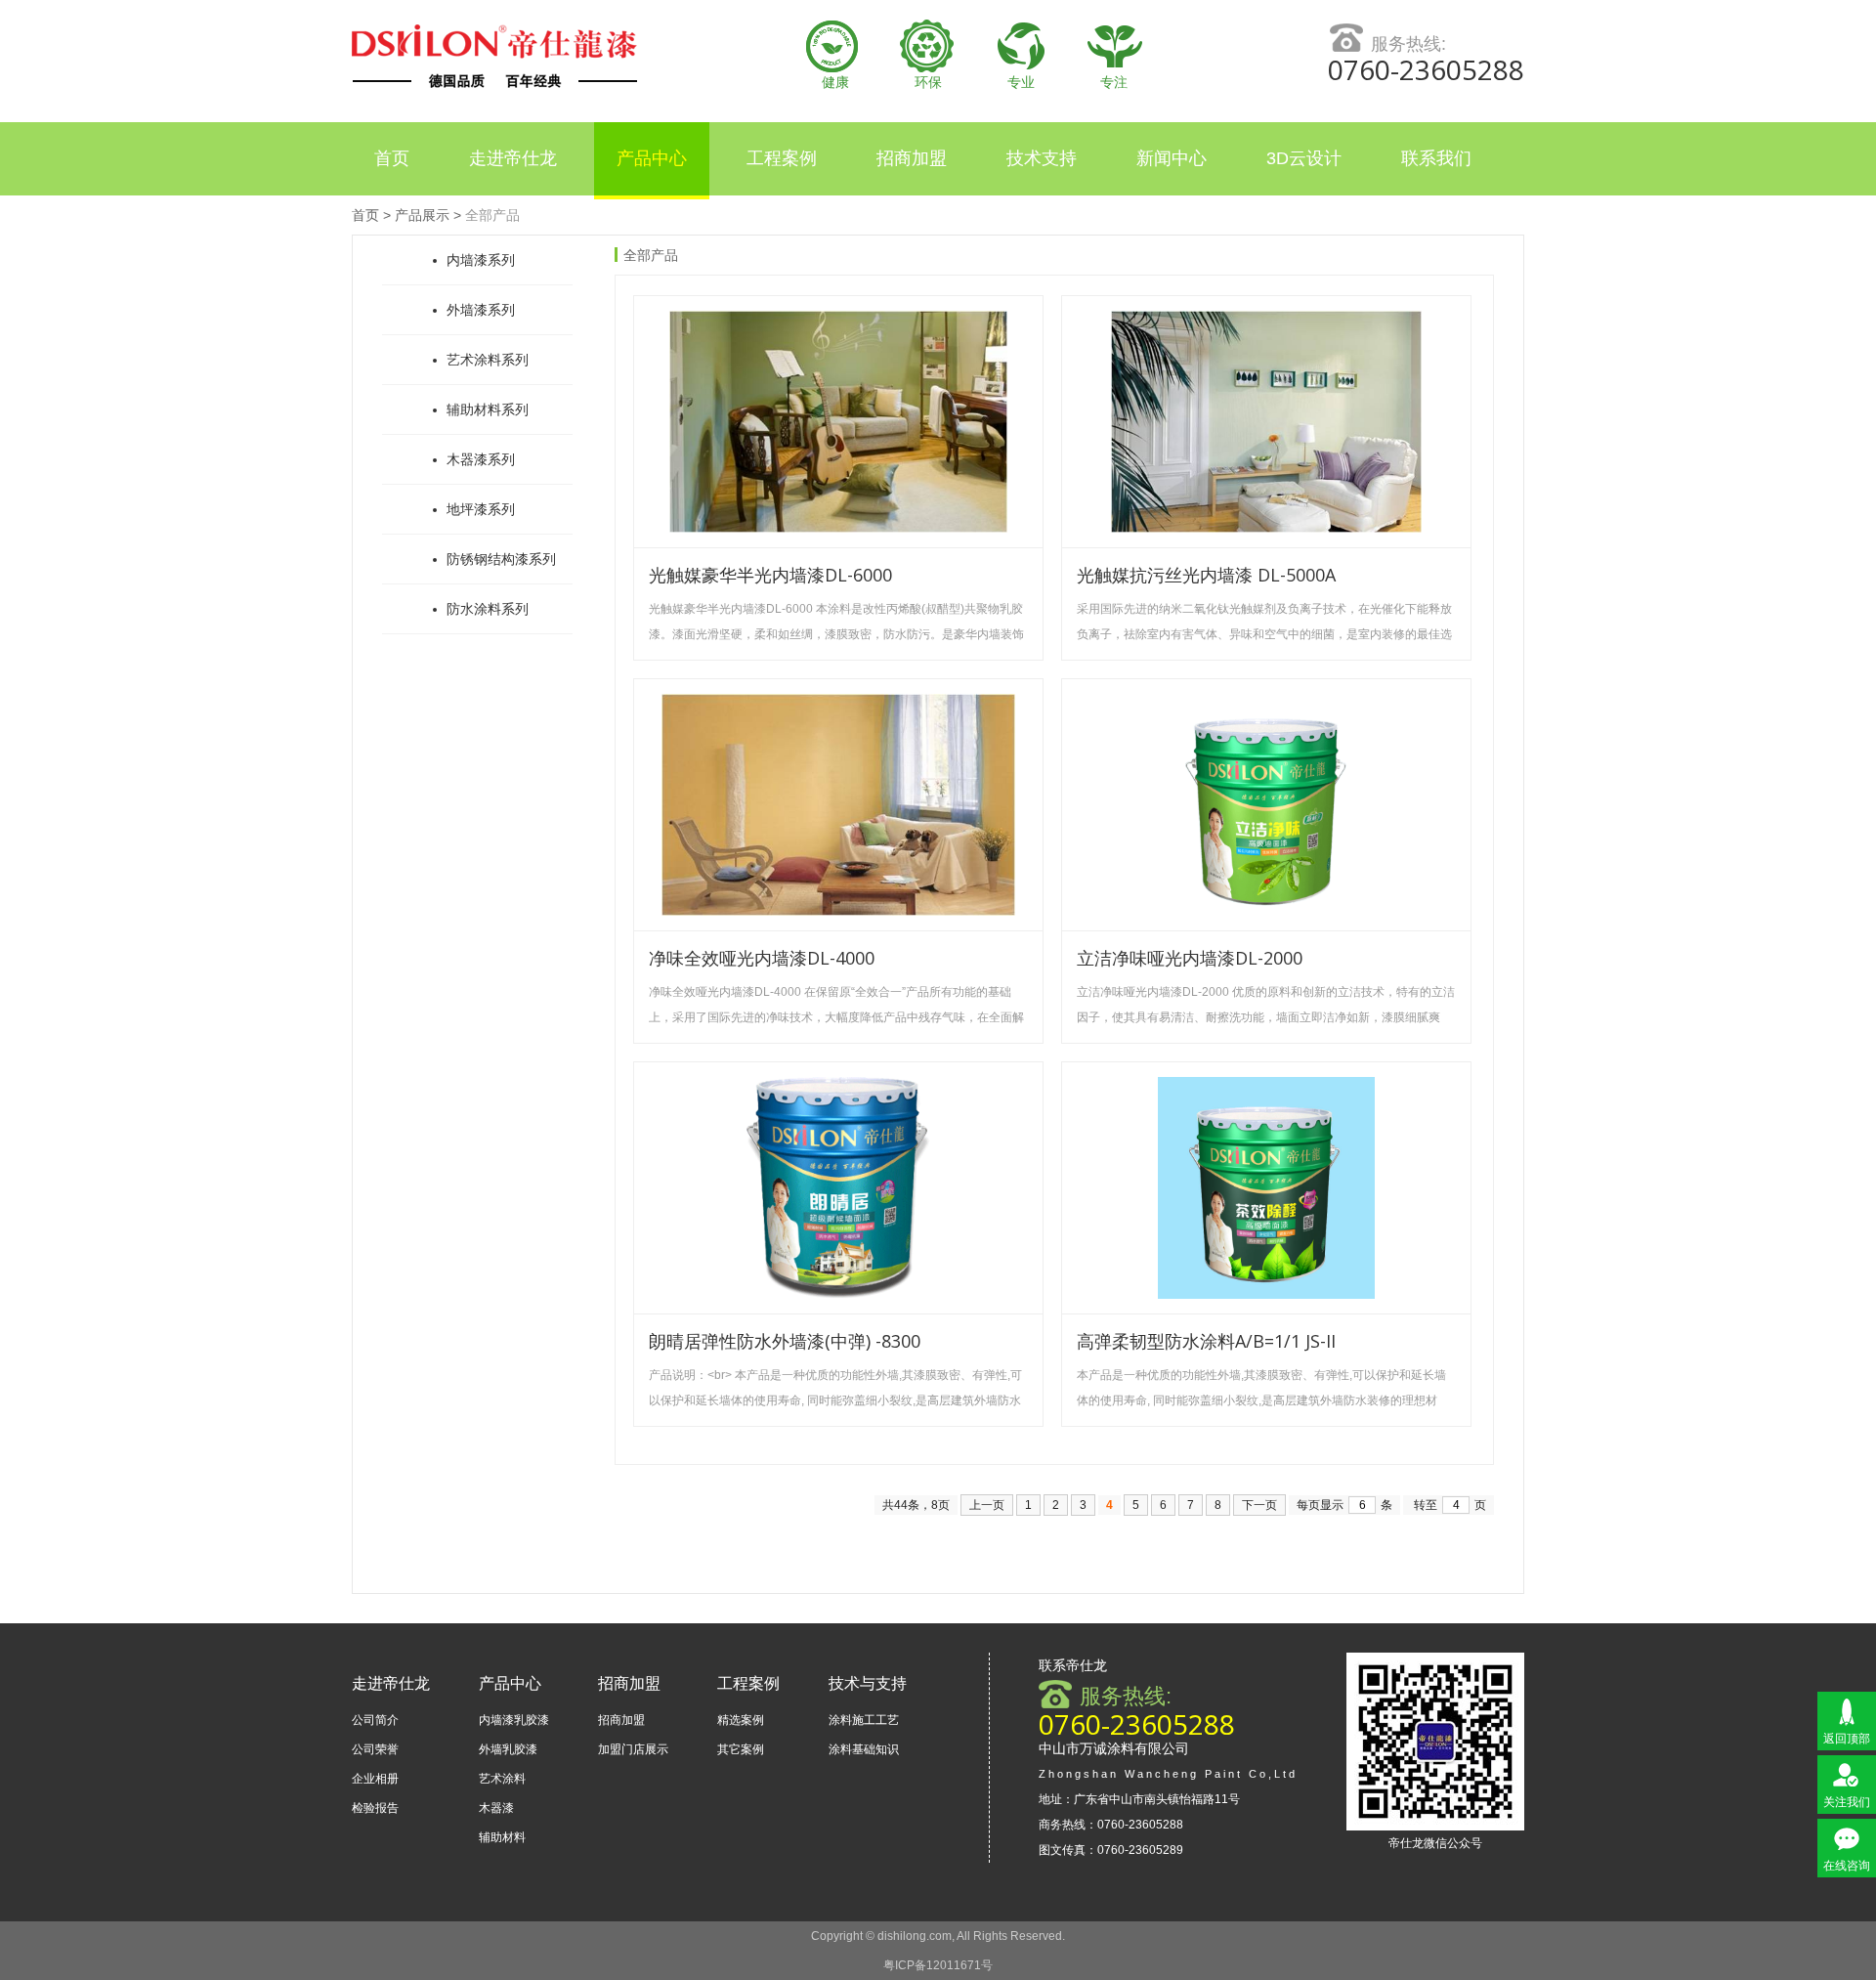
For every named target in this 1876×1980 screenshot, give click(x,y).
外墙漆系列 (481, 310)
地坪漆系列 (481, 509)
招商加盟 (912, 158)
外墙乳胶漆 (508, 1749)
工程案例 (782, 158)
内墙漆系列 (481, 260)
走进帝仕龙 (513, 158)
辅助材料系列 (488, 409)
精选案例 (741, 1720)
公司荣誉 (375, 1749)
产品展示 (422, 215)
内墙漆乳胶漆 (514, 1720)
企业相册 (375, 1779)
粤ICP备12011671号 (938, 1965)
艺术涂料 (502, 1779)
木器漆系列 (481, 459)
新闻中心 (1172, 158)
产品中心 (652, 158)
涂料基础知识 (864, 1749)
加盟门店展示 (633, 1749)
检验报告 (375, 1808)
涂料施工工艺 (864, 1720)
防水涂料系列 (488, 609)
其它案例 (741, 1749)
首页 (392, 158)
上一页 (987, 1505)
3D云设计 (1304, 158)
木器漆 (496, 1808)
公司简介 (375, 1720)
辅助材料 (502, 1837)
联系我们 (1436, 158)
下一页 (1259, 1505)
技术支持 (1042, 158)
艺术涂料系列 (488, 360)
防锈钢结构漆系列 (501, 559)
